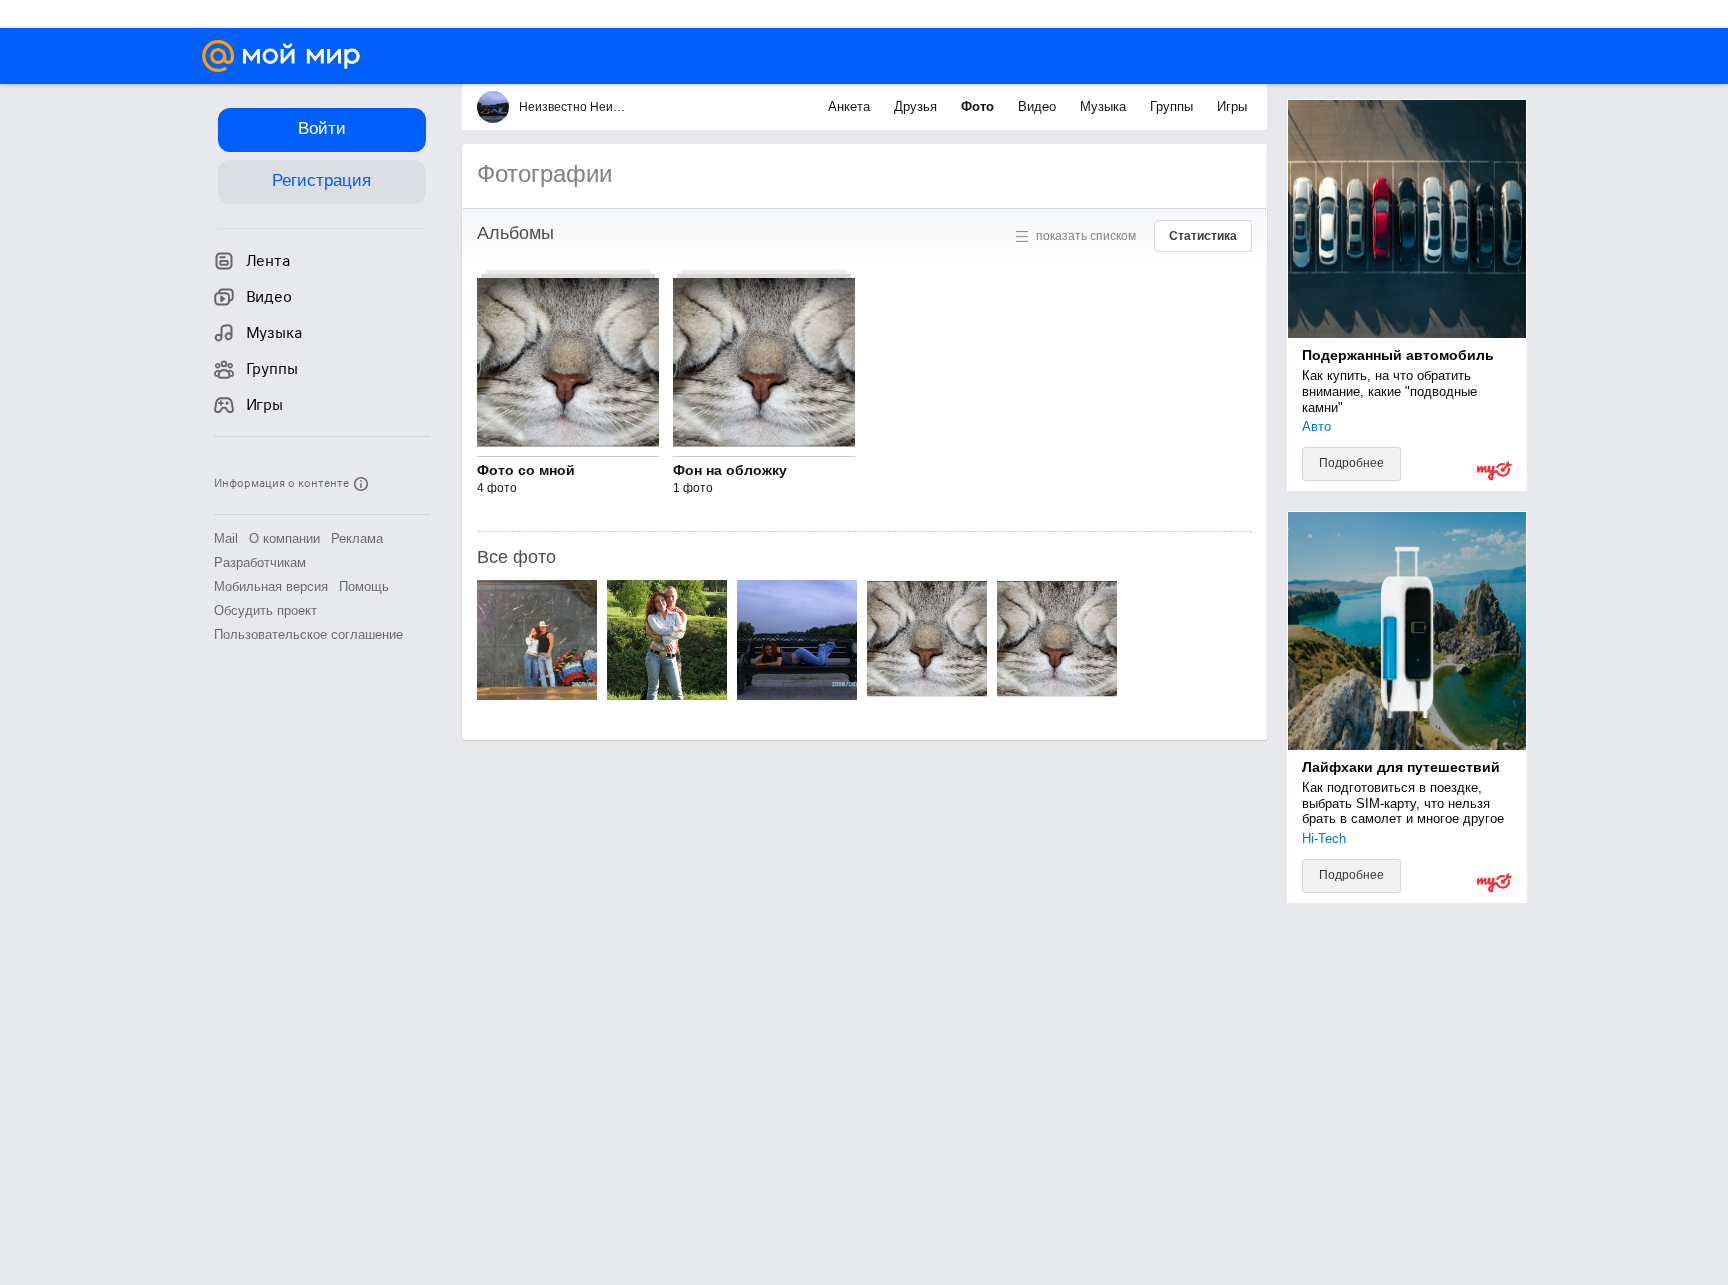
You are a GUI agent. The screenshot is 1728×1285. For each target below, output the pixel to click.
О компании (284, 538)
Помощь (364, 586)
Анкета (851, 106)
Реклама (357, 538)
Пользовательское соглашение (308, 634)
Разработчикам (260, 562)
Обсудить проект (265, 610)
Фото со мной (526, 470)
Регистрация (321, 180)
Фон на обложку (730, 470)
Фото (979, 106)
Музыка (1105, 106)
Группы (1173, 106)
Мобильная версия (271, 586)
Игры (1232, 106)
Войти (322, 128)
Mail (226, 538)
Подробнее (1351, 463)
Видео (1039, 106)
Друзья (917, 106)
